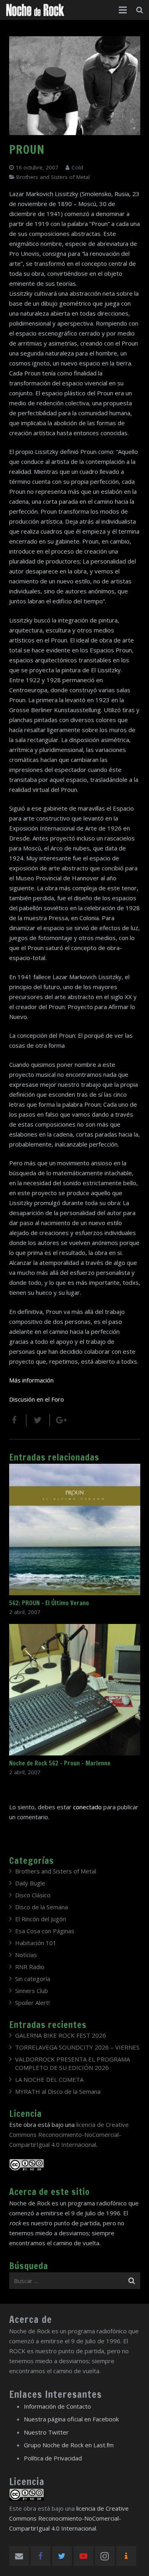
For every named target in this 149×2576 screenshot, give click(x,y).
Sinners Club (32, 1991)
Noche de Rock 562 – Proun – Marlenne (60, 1763)
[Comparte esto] (18, 1420)
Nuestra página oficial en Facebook (71, 2419)
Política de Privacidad (53, 2458)
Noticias (26, 1955)
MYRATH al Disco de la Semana (58, 2091)
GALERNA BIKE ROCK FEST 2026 (61, 2035)
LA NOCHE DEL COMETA (49, 2079)
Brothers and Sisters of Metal (53, 177)
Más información (31, 1380)
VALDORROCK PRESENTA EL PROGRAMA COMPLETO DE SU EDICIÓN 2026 (73, 2063)
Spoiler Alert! (32, 2003)
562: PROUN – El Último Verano (49, 1603)
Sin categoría (33, 1979)
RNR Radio (30, 1967)
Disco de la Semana (42, 1907)
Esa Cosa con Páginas (45, 1931)
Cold (77, 167)
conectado (87, 1807)
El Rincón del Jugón (41, 1919)
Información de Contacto (57, 2406)
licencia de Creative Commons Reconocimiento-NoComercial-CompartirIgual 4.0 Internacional (69, 2134)
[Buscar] (140, 10)
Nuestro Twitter (46, 2432)
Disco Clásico (33, 1895)
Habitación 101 (36, 1943)
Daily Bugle (30, 1883)
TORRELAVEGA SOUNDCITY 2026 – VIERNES (77, 2047)
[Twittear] (38, 1420)
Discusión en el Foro (37, 1399)
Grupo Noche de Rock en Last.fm (69, 2445)
